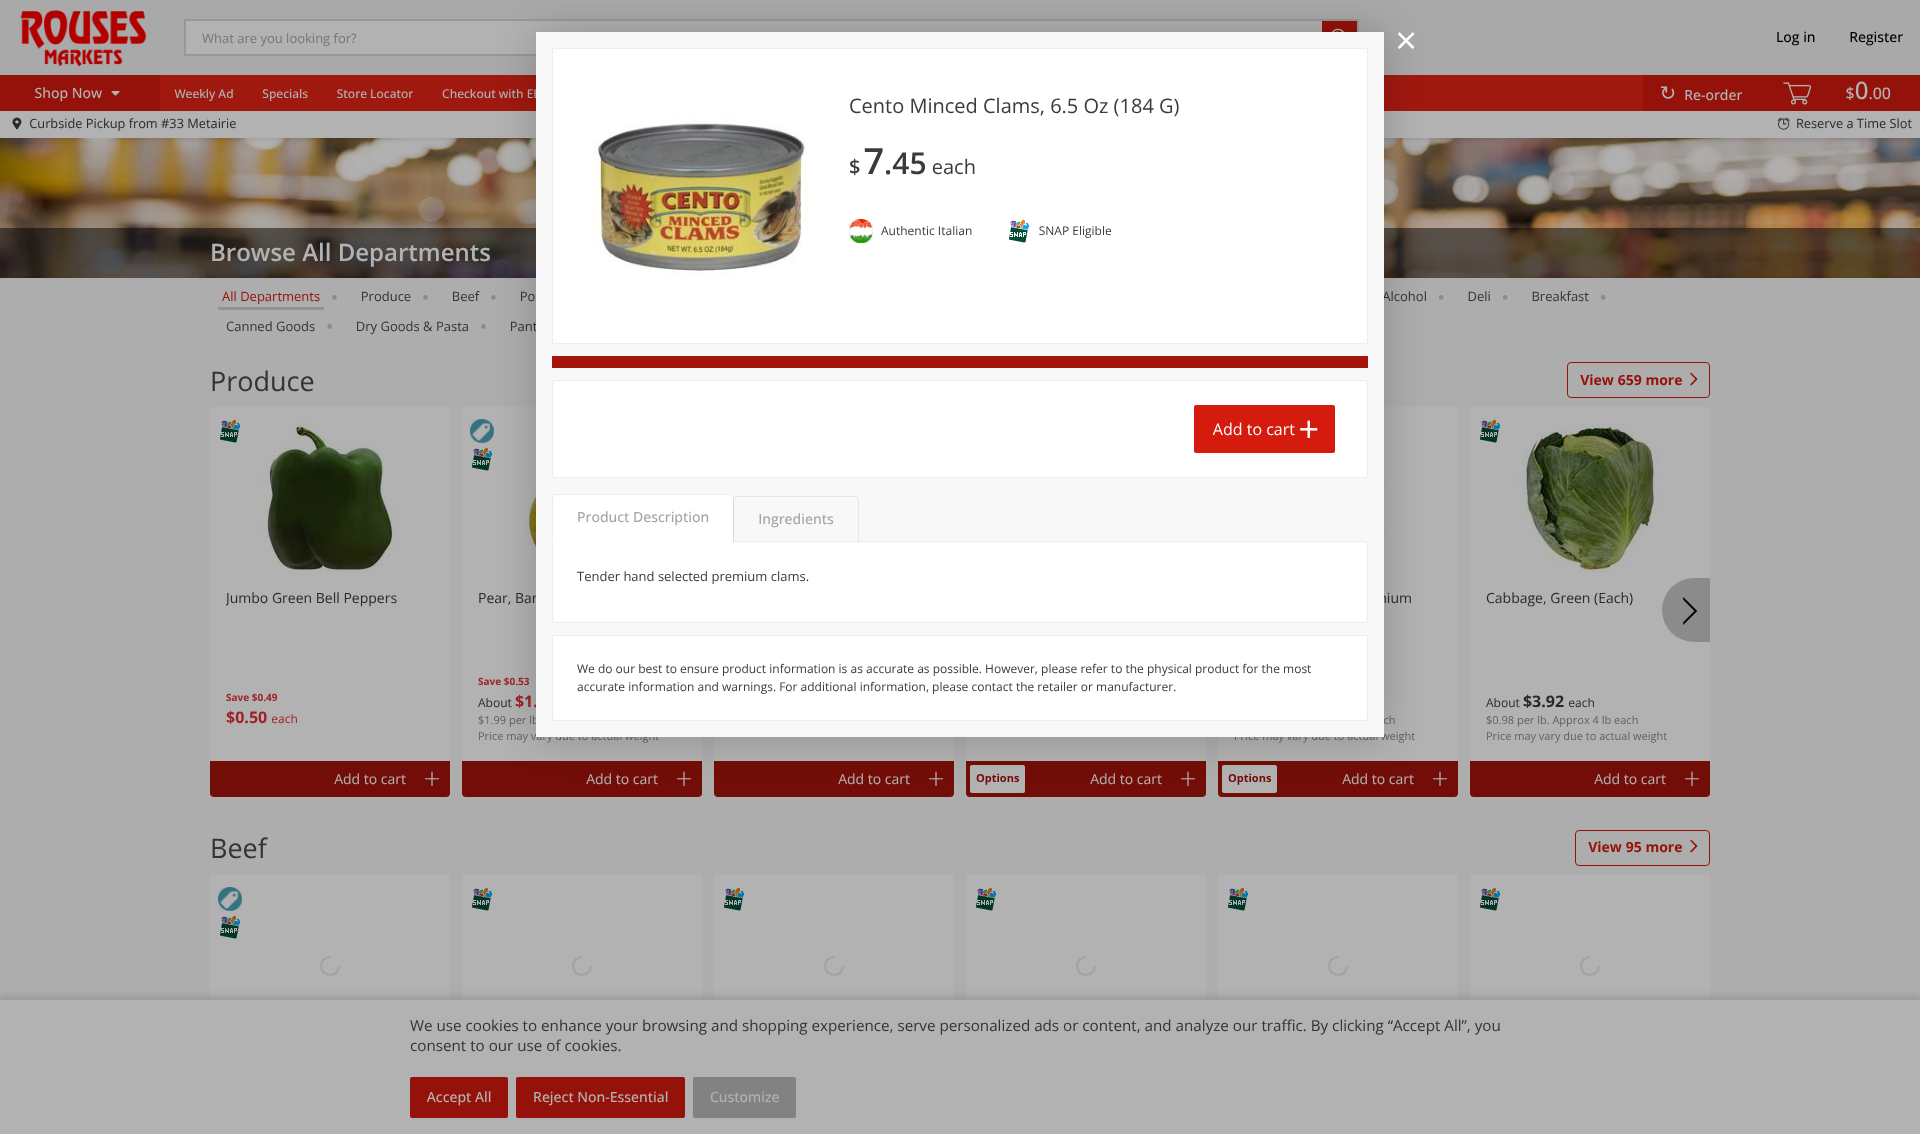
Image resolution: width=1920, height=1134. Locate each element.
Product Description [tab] (643, 517)
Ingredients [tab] (795, 519)
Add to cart (1254, 429)
